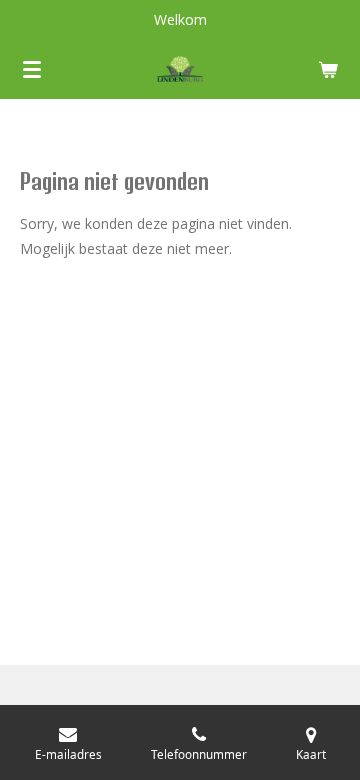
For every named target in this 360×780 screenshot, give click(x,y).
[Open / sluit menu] (32, 69)
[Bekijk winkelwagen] (328, 69)
